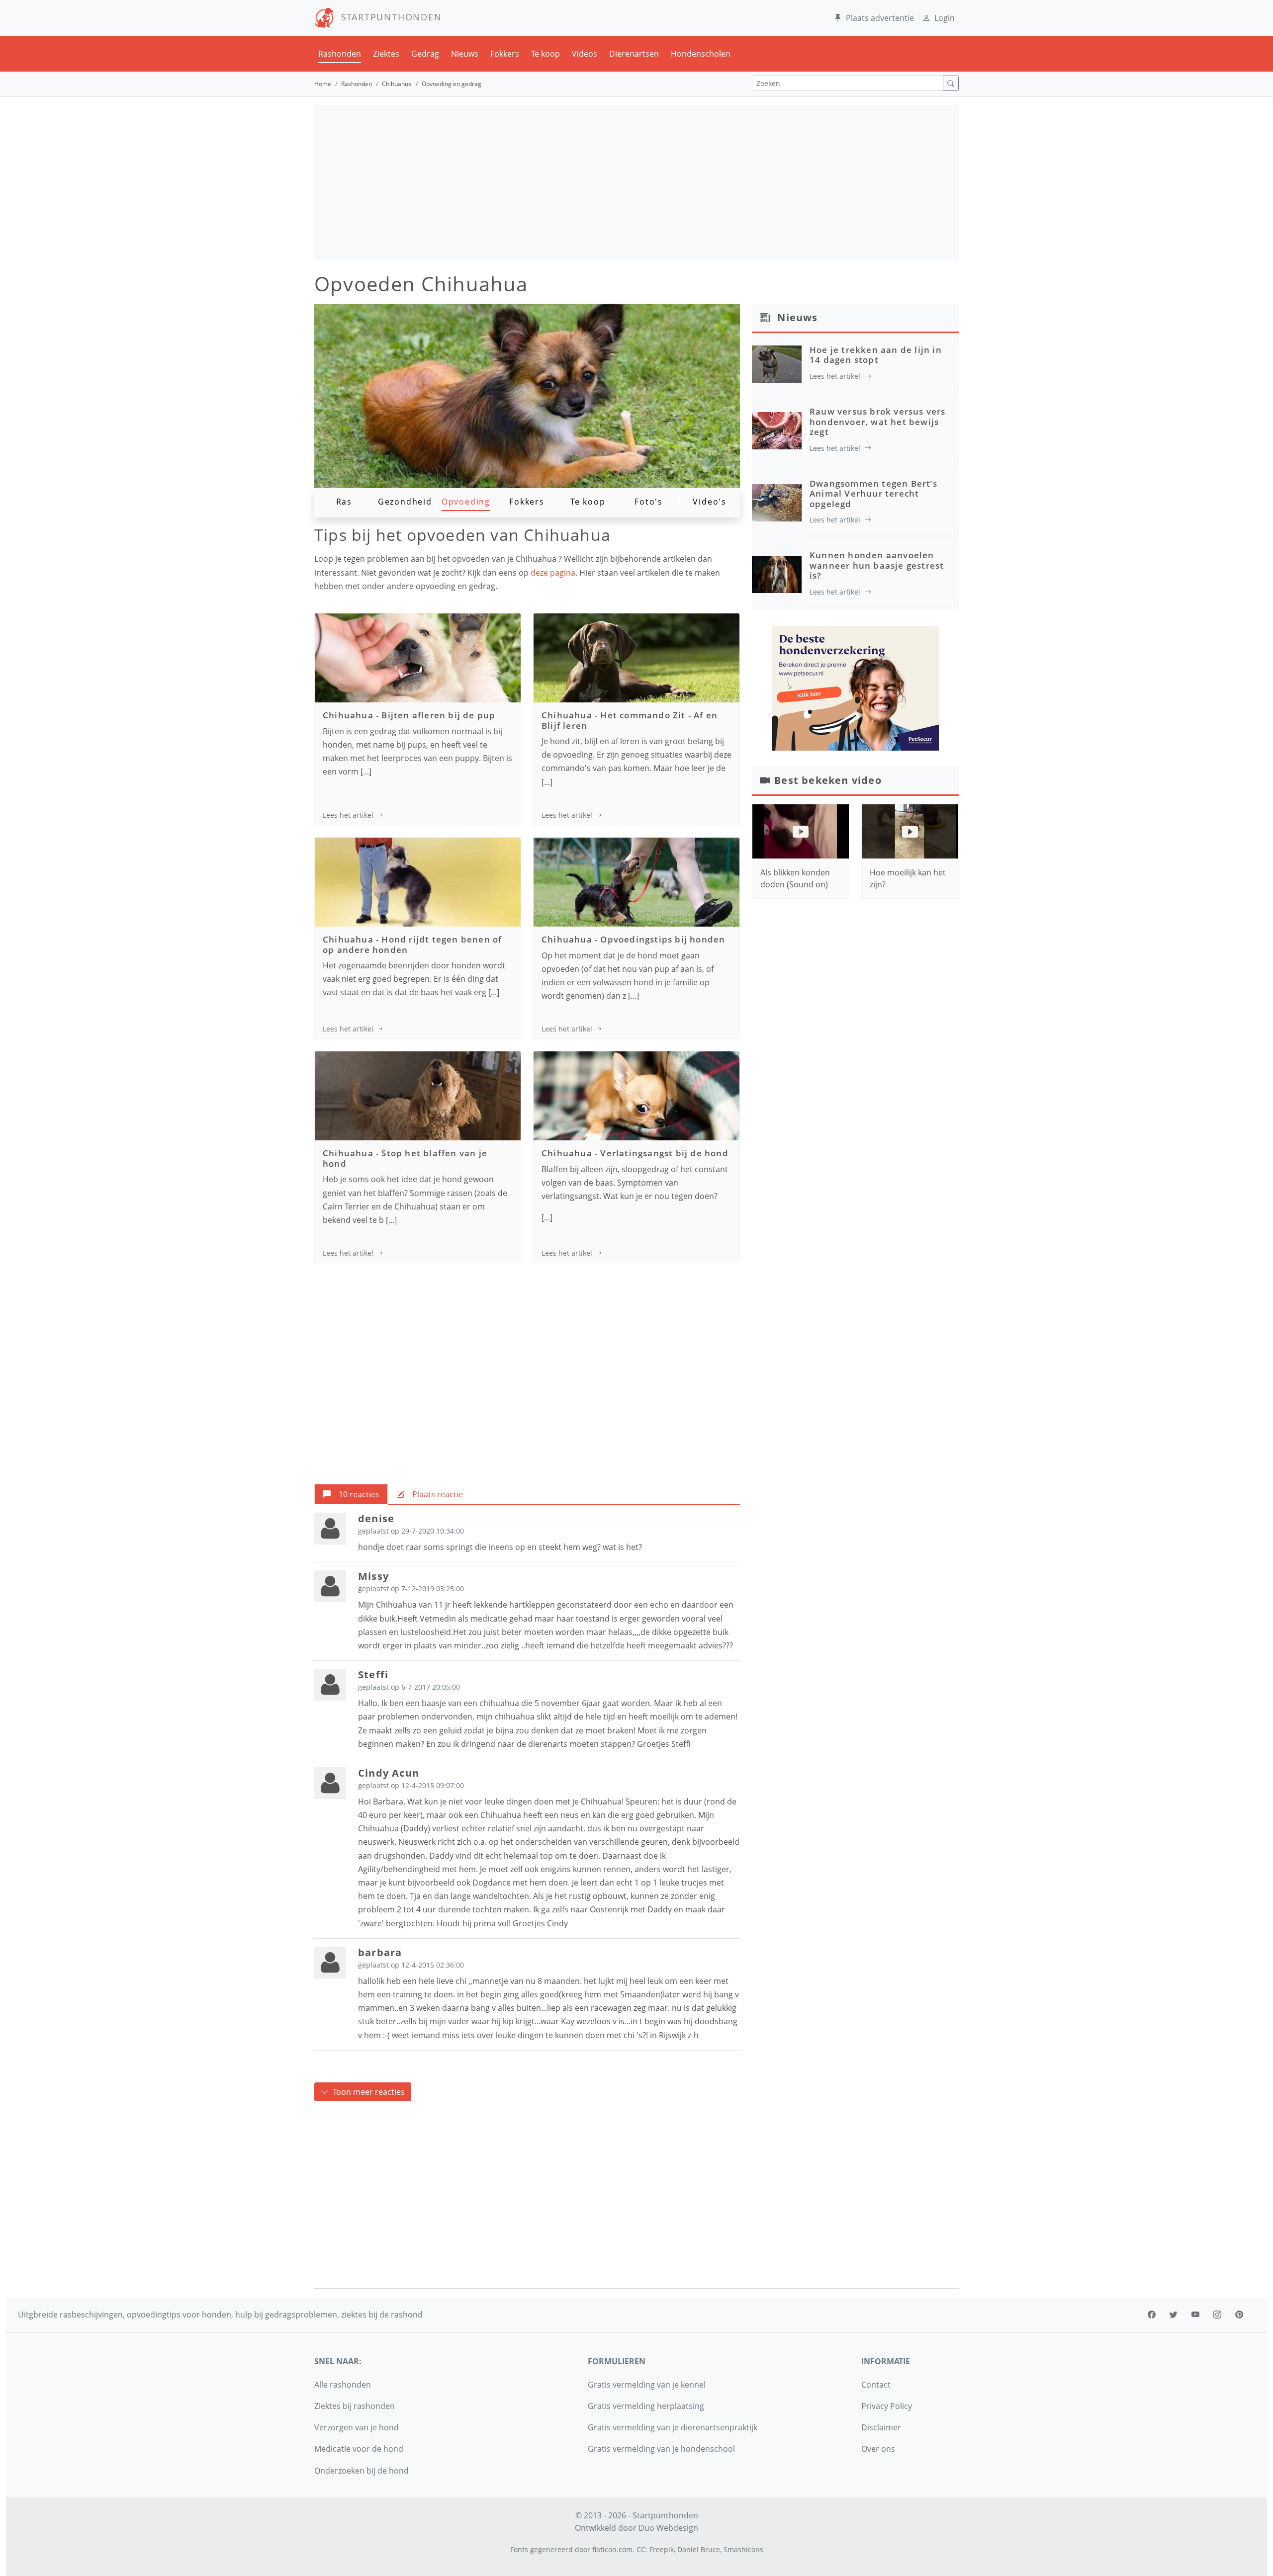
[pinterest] (1239, 2315)
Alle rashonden (343, 2385)
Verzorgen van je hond (357, 2427)
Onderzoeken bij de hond (362, 2471)
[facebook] (1152, 2315)
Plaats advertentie (880, 18)
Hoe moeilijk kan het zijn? (908, 878)
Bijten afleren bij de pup (438, 715)
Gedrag (425, 54)
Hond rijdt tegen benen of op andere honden (412, 944)
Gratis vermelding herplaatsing (646, 2406)
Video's (710, 502)
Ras (344, 502)
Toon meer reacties (369, 2092)
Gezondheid (405, 502)
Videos (585, 54)
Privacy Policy (887, 2406)
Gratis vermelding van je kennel (647, 2385)
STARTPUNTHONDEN (388, 17)
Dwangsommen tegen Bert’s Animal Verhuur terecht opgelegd (873, 494)
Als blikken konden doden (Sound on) (795, 878)
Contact (876, 2385)
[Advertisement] (636, 182)
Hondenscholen (701, 54)
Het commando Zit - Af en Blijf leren (630, 720)
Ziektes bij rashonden (355, 2406)
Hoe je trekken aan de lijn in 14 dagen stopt (876, 355)
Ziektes (386, 54)
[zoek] (951, 83)
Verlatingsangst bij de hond (664, 1153)
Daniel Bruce (699, 2549)
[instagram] (1217, 2315)
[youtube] (1195, 2315)
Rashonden (340, 54)
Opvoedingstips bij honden (663, 939)
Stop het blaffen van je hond (405, 1158)
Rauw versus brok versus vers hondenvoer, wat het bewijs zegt (878, 422)
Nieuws (465, 54)
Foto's (649, 502)
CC (641, 2549)
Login (945, 18)
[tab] (351, 1494)
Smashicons (743, 2549)
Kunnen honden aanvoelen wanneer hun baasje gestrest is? (877, 565)
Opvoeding (466, 502)
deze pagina (553, 573)
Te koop (546, 54)
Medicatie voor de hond (359, 2449)
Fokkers (505, 54)
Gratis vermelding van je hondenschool (661, 2449)
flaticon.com (612, 2549)
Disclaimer (881, 2427)
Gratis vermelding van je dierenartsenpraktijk (673, 2427)
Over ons (878, 2449)
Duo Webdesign (668, 2528)
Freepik (662, 2549)
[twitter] (1174, 2315)
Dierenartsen (634, 54)
